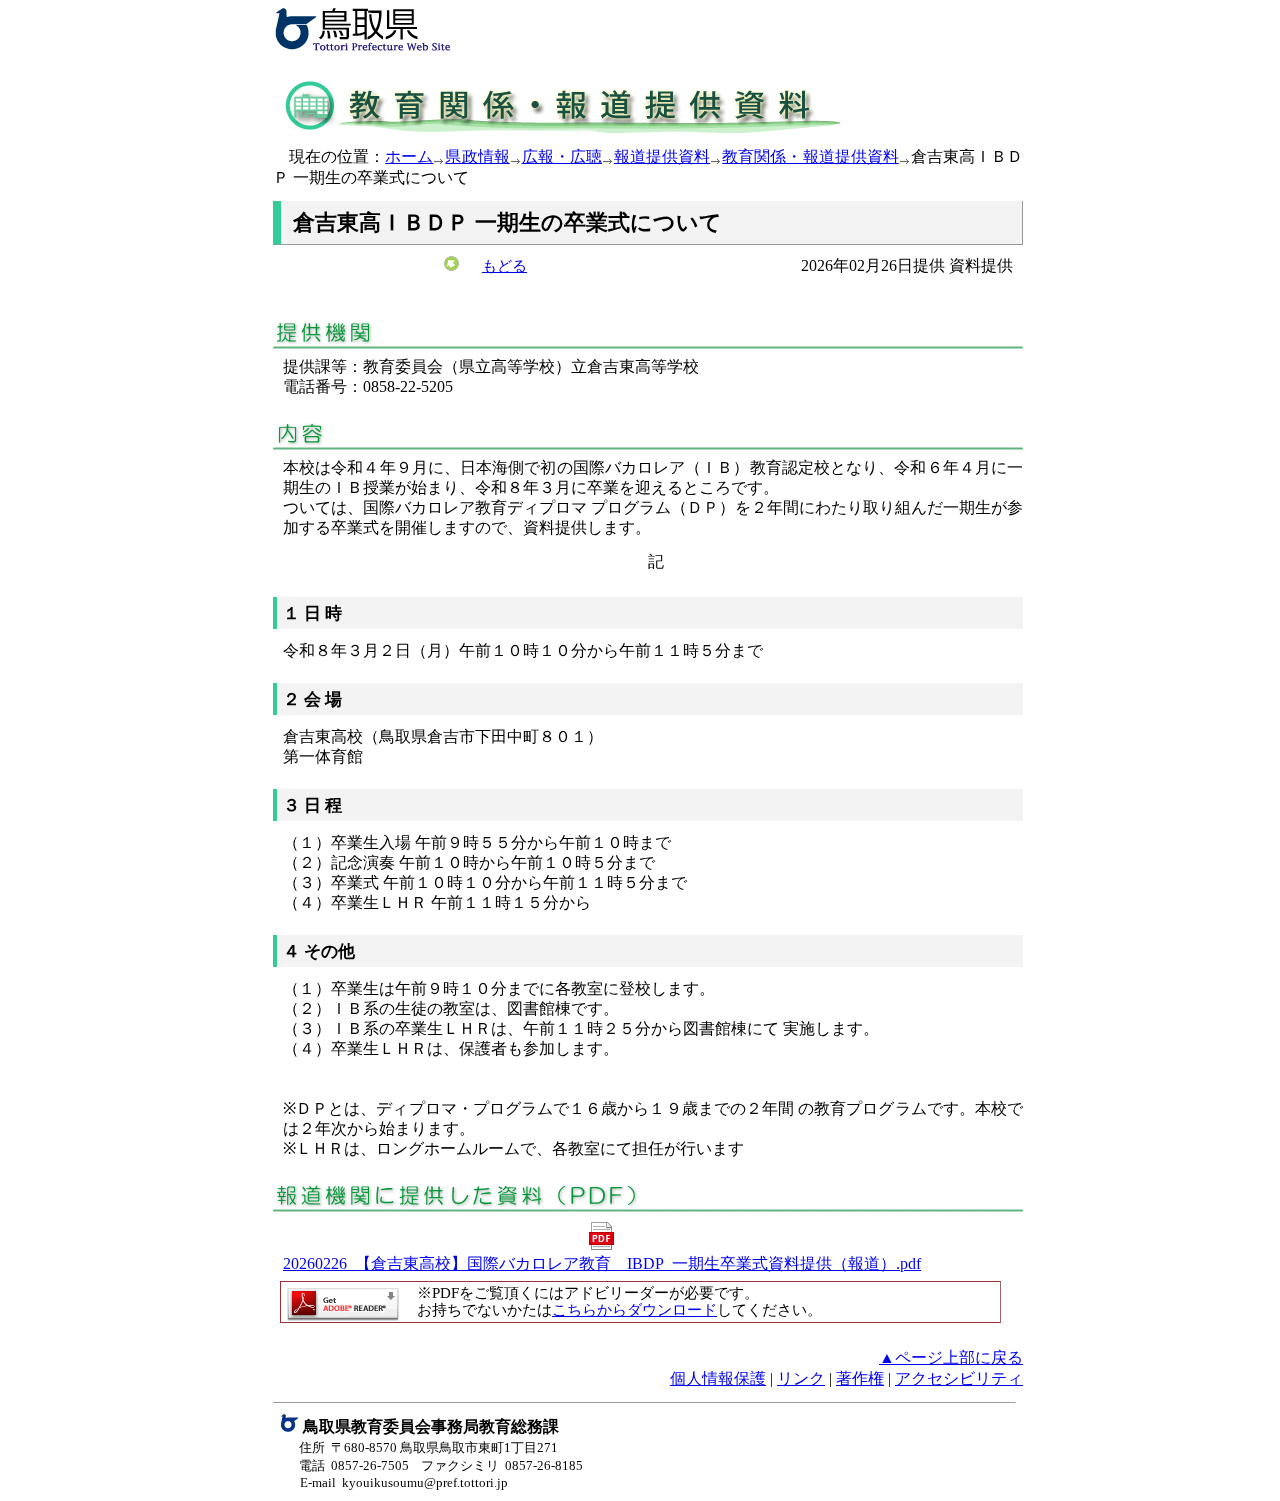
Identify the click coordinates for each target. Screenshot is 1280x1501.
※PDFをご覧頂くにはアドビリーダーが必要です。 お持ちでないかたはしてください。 (612, 1301)
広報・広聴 (562, 156)
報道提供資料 (662, 156)
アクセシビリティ (959, 1378)
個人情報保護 (718, 1378)
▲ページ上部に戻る (951, 1357)
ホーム (409, 156)
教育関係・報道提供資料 (810, 156)
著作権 (860, 1378)
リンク (801, 1378)
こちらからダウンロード (634, 1309)
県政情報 (477, 156)
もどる (504, 266)
